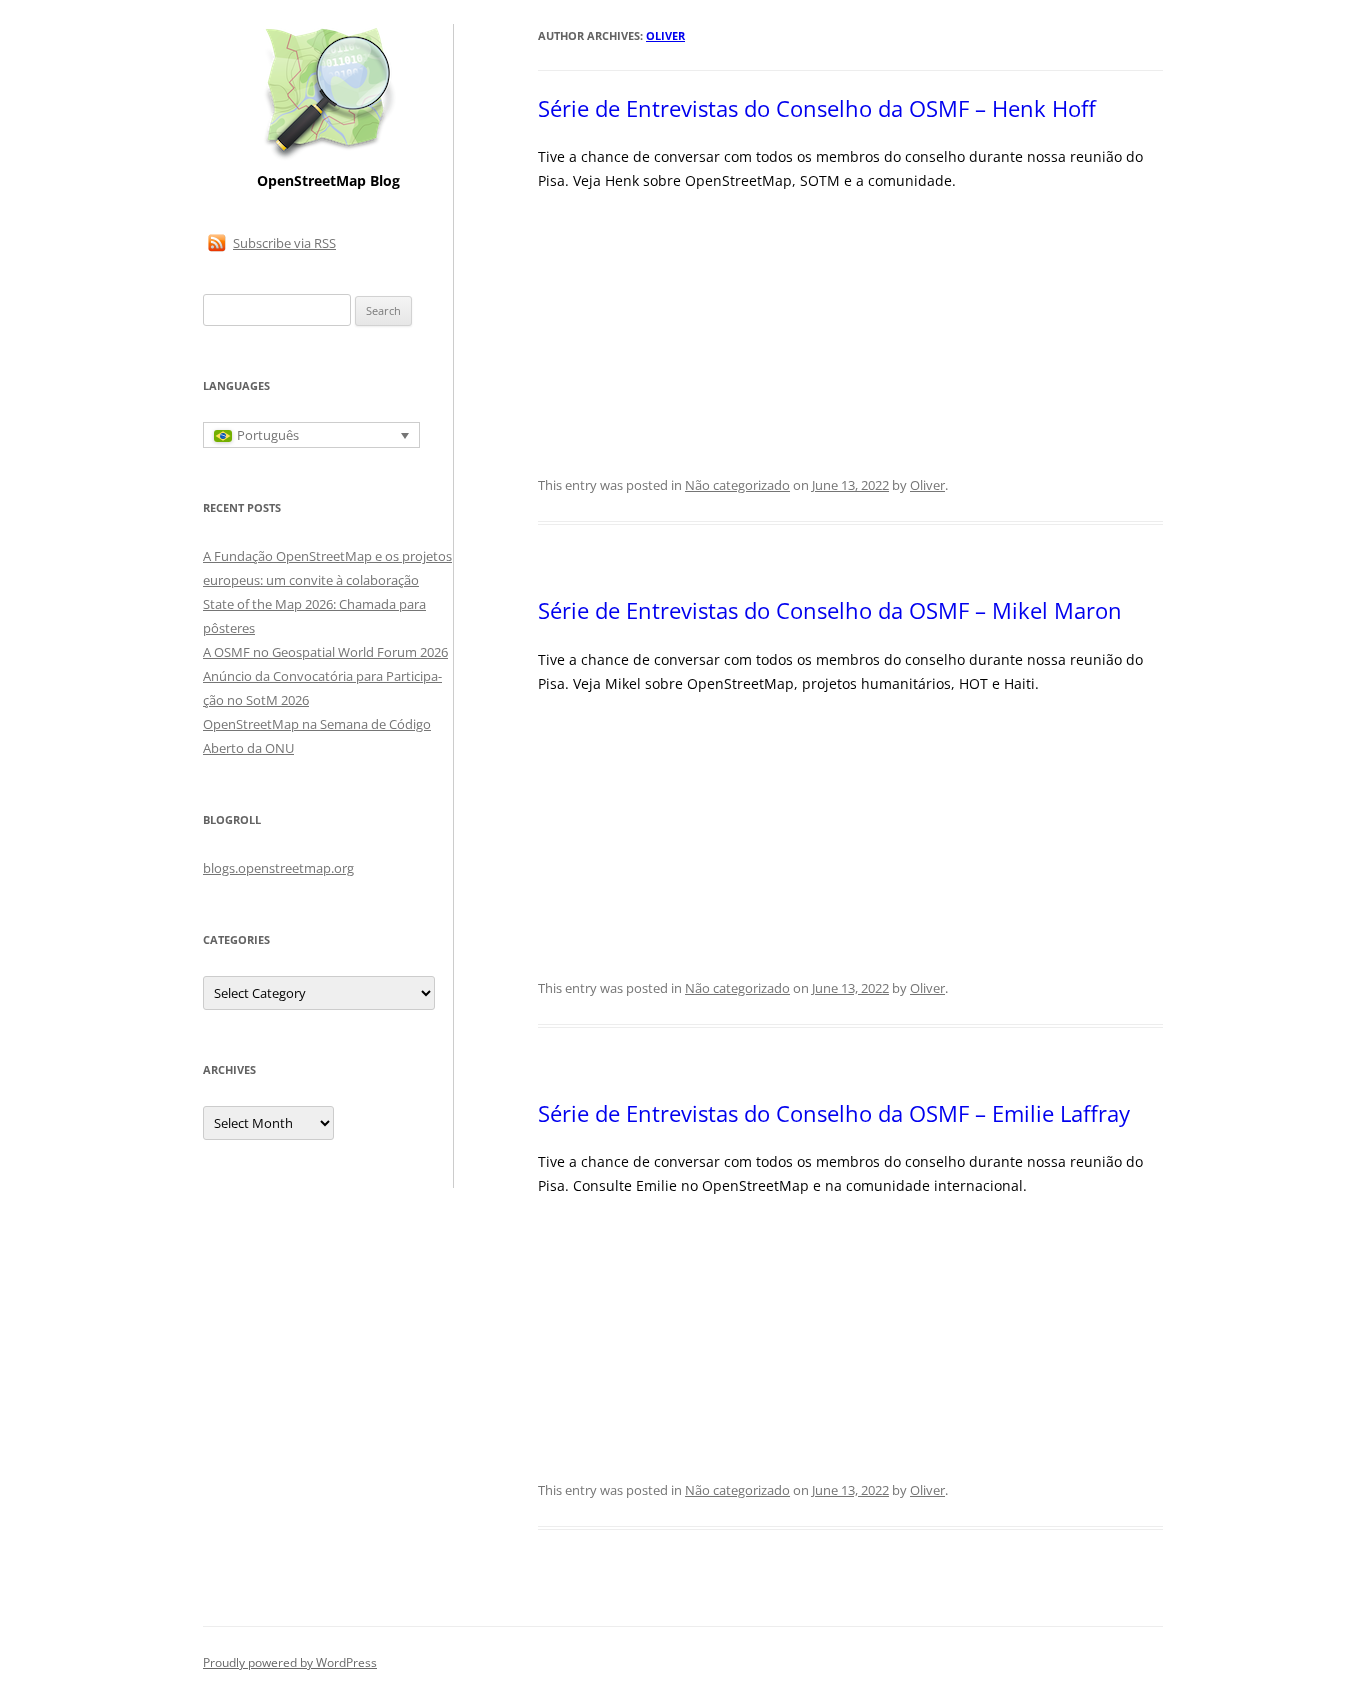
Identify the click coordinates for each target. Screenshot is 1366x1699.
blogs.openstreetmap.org (278, 868)
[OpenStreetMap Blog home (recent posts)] (328, 157)
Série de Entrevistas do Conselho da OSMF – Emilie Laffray (834, 1113)
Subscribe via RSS (284, 243)
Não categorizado (737, 485)
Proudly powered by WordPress (290, 1662)
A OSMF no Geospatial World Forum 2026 (325, 652)
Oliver (665, 35)
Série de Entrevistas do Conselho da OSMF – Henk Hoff (817, 108)
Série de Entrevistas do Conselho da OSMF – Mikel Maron (830, 610)
